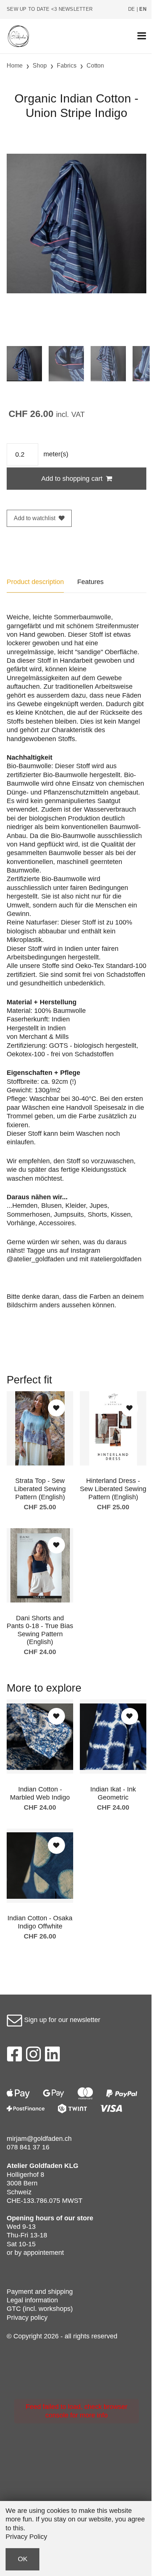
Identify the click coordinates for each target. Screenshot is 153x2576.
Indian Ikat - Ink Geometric (113, 1793)
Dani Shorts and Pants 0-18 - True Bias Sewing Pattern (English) (40, 1630)
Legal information (32, 2300)
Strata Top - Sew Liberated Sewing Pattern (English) (40, 1489)
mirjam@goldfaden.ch (39, 2139)
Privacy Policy (26, 2537)
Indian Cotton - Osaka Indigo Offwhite (40, 1922)
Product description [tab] (35, 582)
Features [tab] (90, 582)
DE (132, 9)
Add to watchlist (35, 518)
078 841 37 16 (28, 2147)
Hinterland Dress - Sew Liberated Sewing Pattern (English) (113, 1489)
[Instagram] (33, 2056)
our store (79, 2218)
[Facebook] (14, 2056)
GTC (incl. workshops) (40, 2309)
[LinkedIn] (53, 2056)
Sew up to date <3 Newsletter (50, 9)
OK (23, 2559)
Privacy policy (27, 2318)
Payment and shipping (40, 2292)
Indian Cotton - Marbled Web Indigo (40, 1793)
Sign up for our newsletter (61, 2020)
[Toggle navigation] (142, 36)
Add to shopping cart (72, 479)
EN (143, 9)
